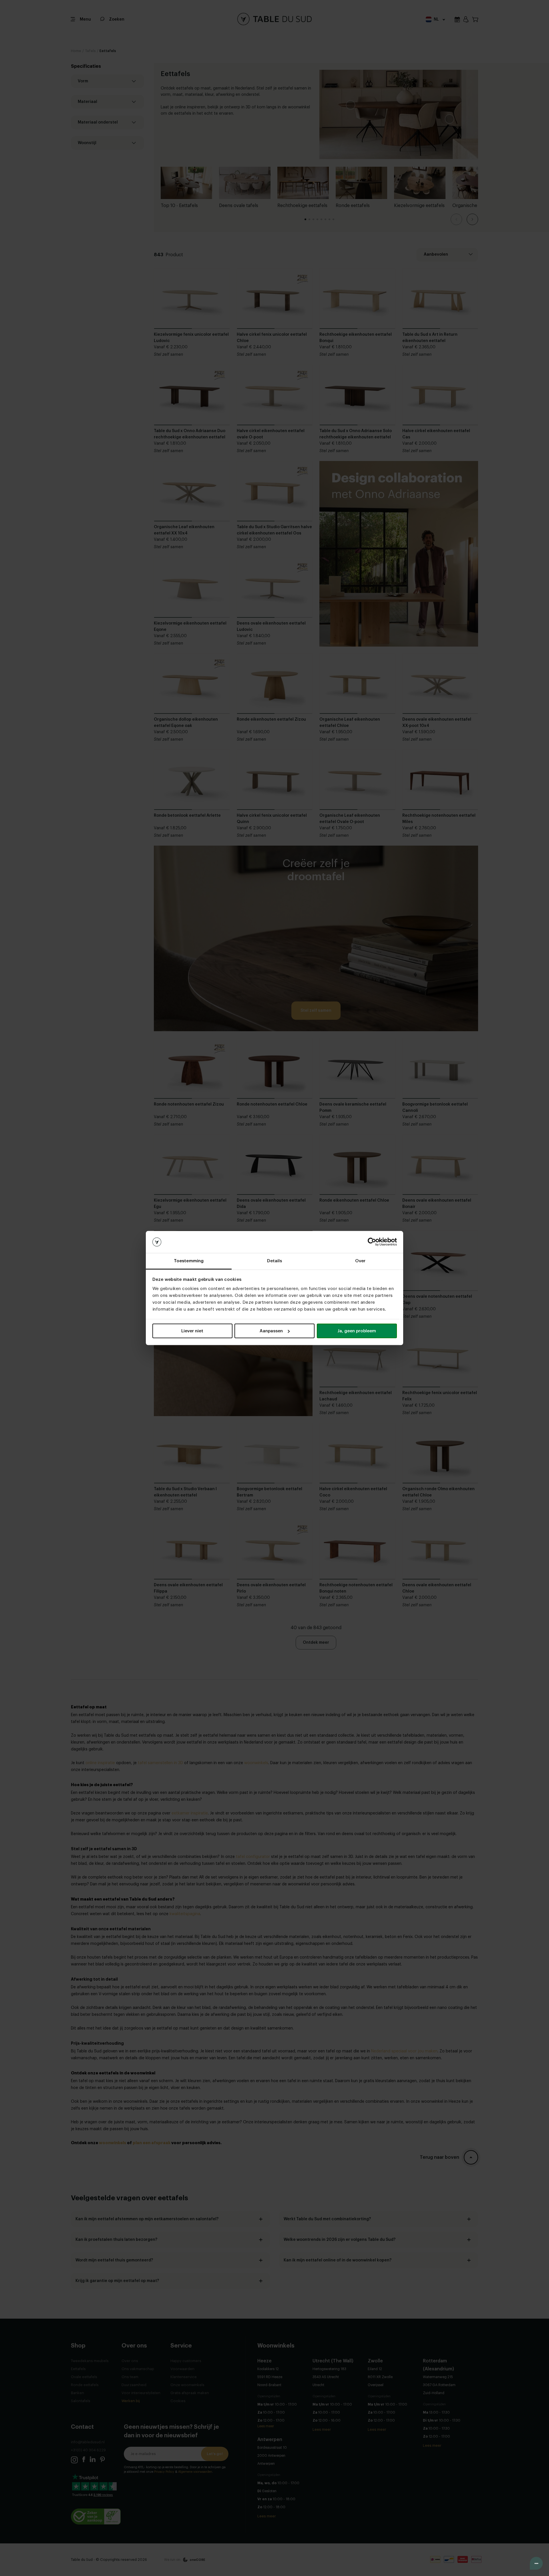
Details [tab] (275, 1261)
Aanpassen (271, 1331)
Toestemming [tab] (189, 1261)
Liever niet (192, 1331)
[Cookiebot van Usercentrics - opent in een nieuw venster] (372, 1242)
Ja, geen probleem (357, 1331)
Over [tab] (360, 1261)
